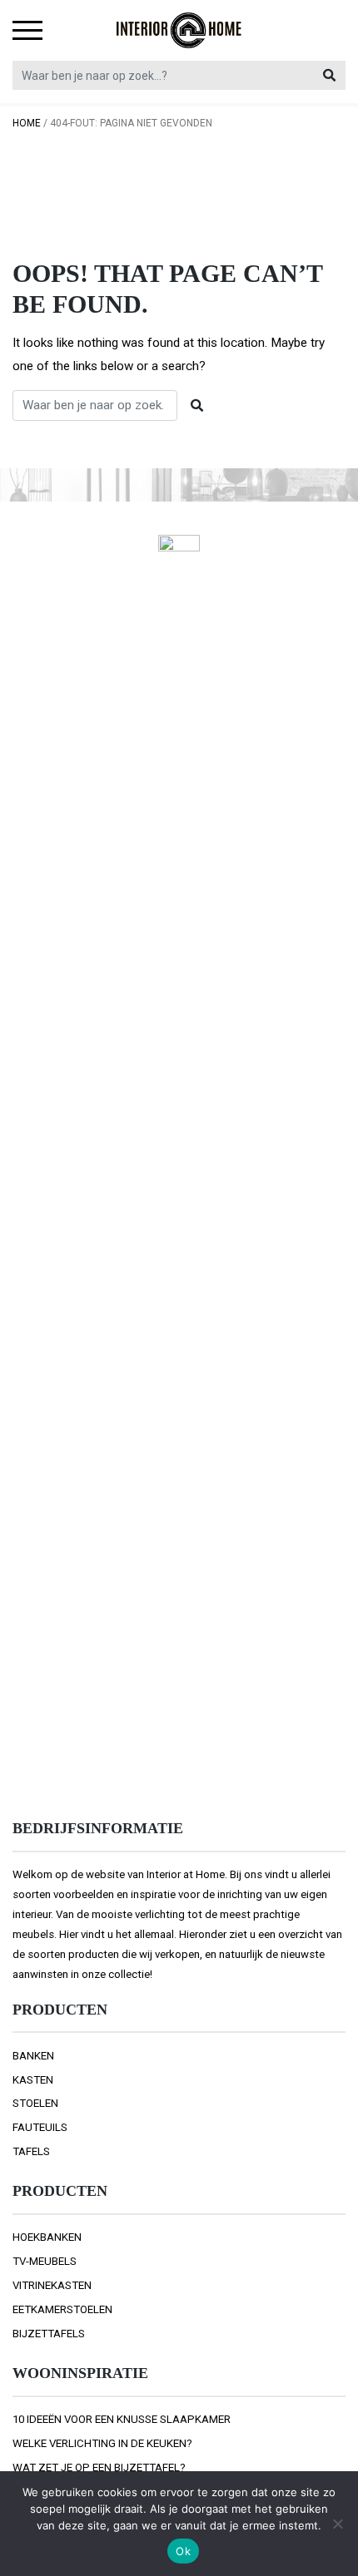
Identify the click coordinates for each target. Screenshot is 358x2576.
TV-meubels (45, 2261)
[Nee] (337, 2524)
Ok (183, 2551)
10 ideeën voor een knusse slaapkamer (122, 2419)
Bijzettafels (49, 2334)
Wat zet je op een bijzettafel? (99, 2467)
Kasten (33, 2080)
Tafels (31, 2151)
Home (27, 123)
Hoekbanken (47, 2237)
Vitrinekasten (52, 2285)
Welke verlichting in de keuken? (102, 2443)
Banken (33, 2056)
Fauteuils (40, 2127)
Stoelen (35, 2103)
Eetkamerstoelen (62, 2309)
